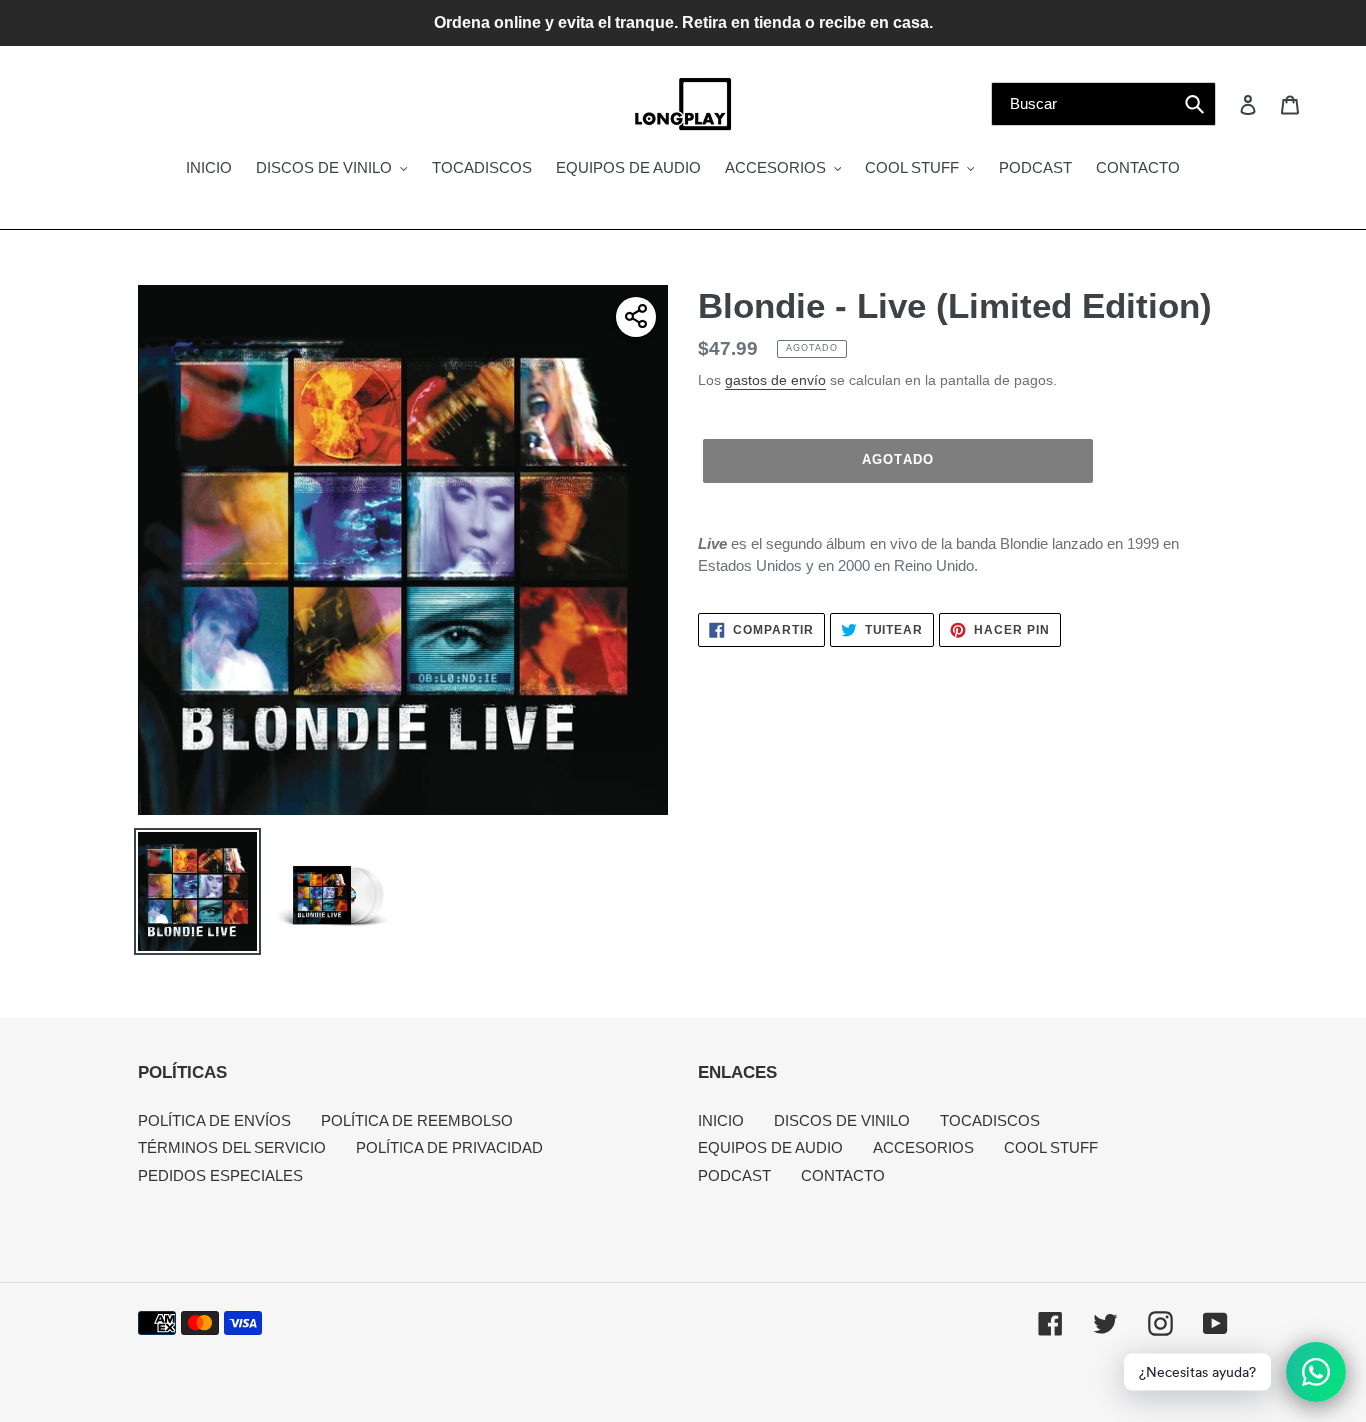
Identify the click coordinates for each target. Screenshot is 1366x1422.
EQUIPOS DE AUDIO (770, 1147)
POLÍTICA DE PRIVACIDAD (449, 1147)
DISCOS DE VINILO (842, 1120)
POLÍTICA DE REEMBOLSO (417, 1120)
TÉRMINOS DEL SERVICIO (232, 1147)
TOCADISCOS (990, 1120)
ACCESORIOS (923, 1147)
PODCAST (734, 1175)
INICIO (721, 1120)
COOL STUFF (1051, 1147)
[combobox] (1103, 104)
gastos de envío (775, 380)
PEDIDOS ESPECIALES (220, 1175)
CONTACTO (843, 1175)
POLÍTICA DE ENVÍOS (214, 1120)
